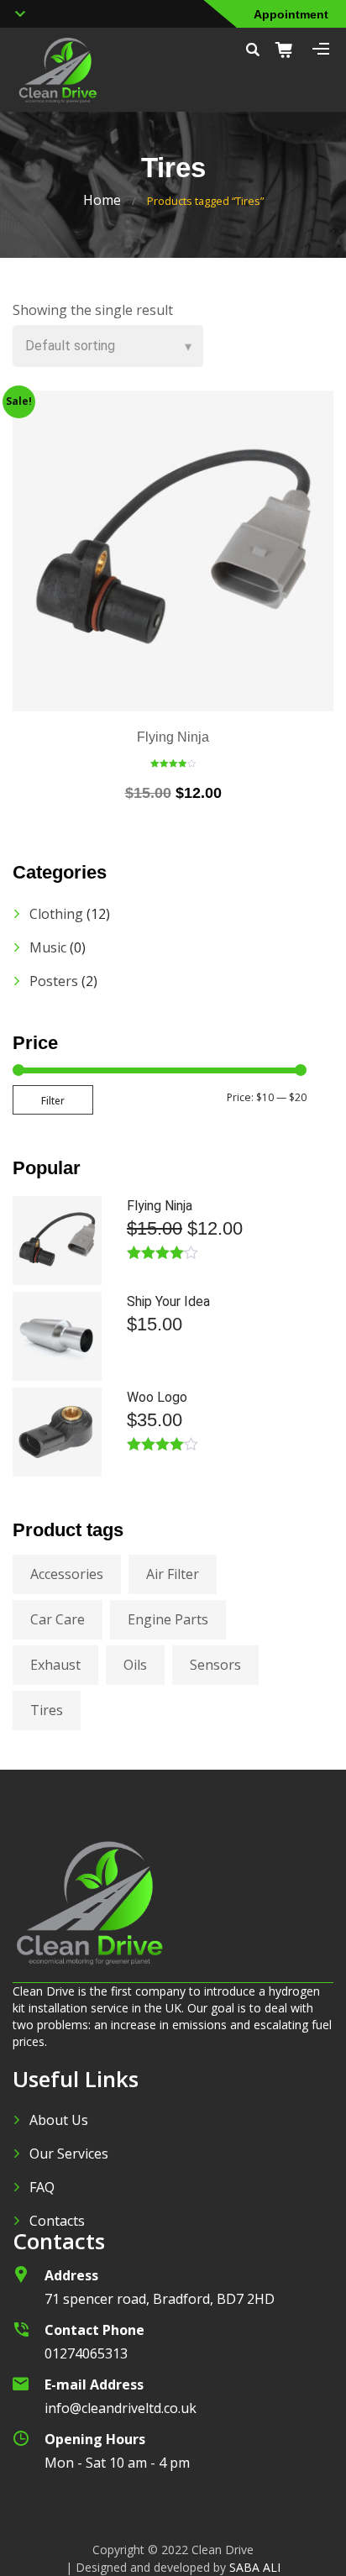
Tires (47, 1710)
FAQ (42, 2187)
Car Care (58, 1619)
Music (48, 947)
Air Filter (173, 1574)
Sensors (215, 1665)
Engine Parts (168, 1619)
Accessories (67, 1574)
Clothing (56, 914)
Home (102, 200)
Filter (53, 1101)
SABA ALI (255, 2567)
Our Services (69, 2154)
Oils (135, 1665)
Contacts (57, 2221)
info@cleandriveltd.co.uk (121, 2408)
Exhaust (55, 1665)
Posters (54, 981)
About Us (59, 2120)
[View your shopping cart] (290, 50)
